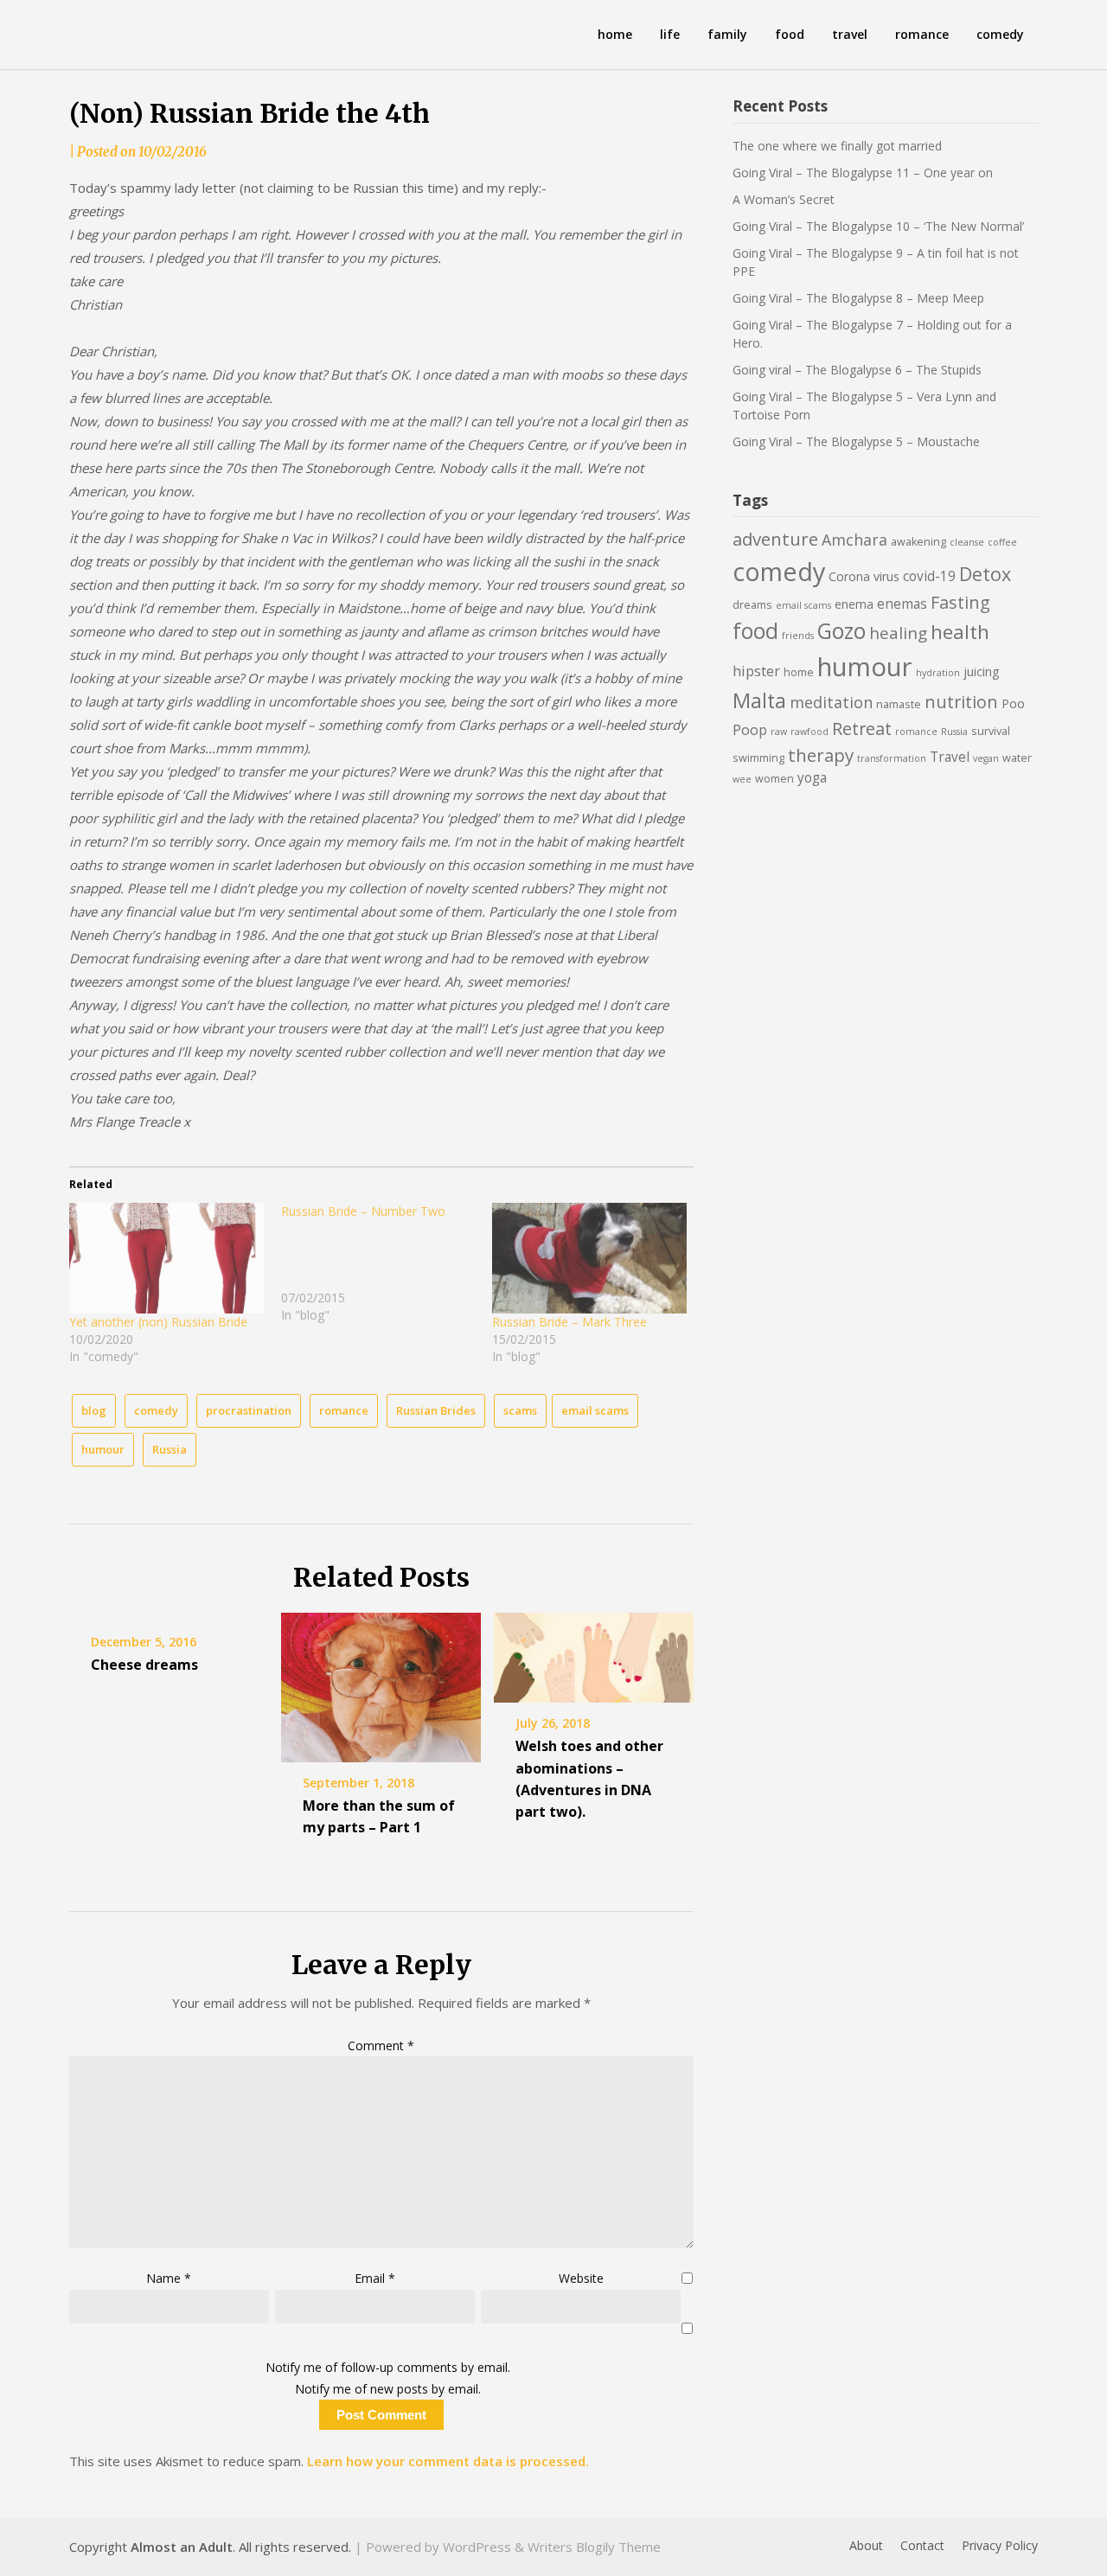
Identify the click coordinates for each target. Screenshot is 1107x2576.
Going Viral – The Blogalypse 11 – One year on (863, 173)
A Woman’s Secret (784, 199)
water (1017, 758)
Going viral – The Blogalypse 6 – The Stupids (857, 370)
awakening (918, 542)
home (615, 34)
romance (922, 34)
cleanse (967, 542)
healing (898, 633)
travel (850, 34)
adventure (775, 539)
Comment (381, 2045)
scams (520, 1410)
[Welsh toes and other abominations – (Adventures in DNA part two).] (594, 1652)
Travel (950, 757)
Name (169, 2278)
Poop (750, 729)
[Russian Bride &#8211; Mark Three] (589, 1258)
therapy (821, 755)
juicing (982, 671)
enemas (902, 604)
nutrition (961, 702)
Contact (922, 2546)
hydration (938, 673)
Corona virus (864, 576)
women (774, 779)
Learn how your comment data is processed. (448, 2461)
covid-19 (929, 576)
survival (991, 731)
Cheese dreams (144, 1665)
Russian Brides (436, 1410)
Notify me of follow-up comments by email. (388, 2367)
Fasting (960, 602)
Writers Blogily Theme (594, 2547)
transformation (892, 758)
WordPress (477, 2547)
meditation (831, 702)
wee (742, 779)
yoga (812, 777)
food (790, 34)
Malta (759, 700)
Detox (985, 574)
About (866, 2546)
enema (854, 604)
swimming (758, 758)
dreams (752, 605)
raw (779, 732)
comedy (1000, 34)
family (727, 34)
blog (94, 1410)
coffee (1002, 542)
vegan (986, 758)
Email (375, 2278)
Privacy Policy (1000, 2546)
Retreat (862, 729)
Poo (1013, 703)
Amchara (854, 540)
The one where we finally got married (837, 146)
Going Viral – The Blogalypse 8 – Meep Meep (858, 298)
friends (798, 636)
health (960, 632)
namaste (899, 704)
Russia (170, 1449)
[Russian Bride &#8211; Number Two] (387, 1263)
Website (581, 2278)
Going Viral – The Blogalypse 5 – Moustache (856, 441)
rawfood (809, 732)
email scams (595, 1410)
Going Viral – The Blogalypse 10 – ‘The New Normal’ (878, 226)
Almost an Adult (182, 2547)
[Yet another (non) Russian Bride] (166, 1258)
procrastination (249, 1410)
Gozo (841, 631)
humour (103, 1449)
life (670, 34)
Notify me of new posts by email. (388, 2389)
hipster (756, 671)
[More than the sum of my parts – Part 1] (381, 1681)
